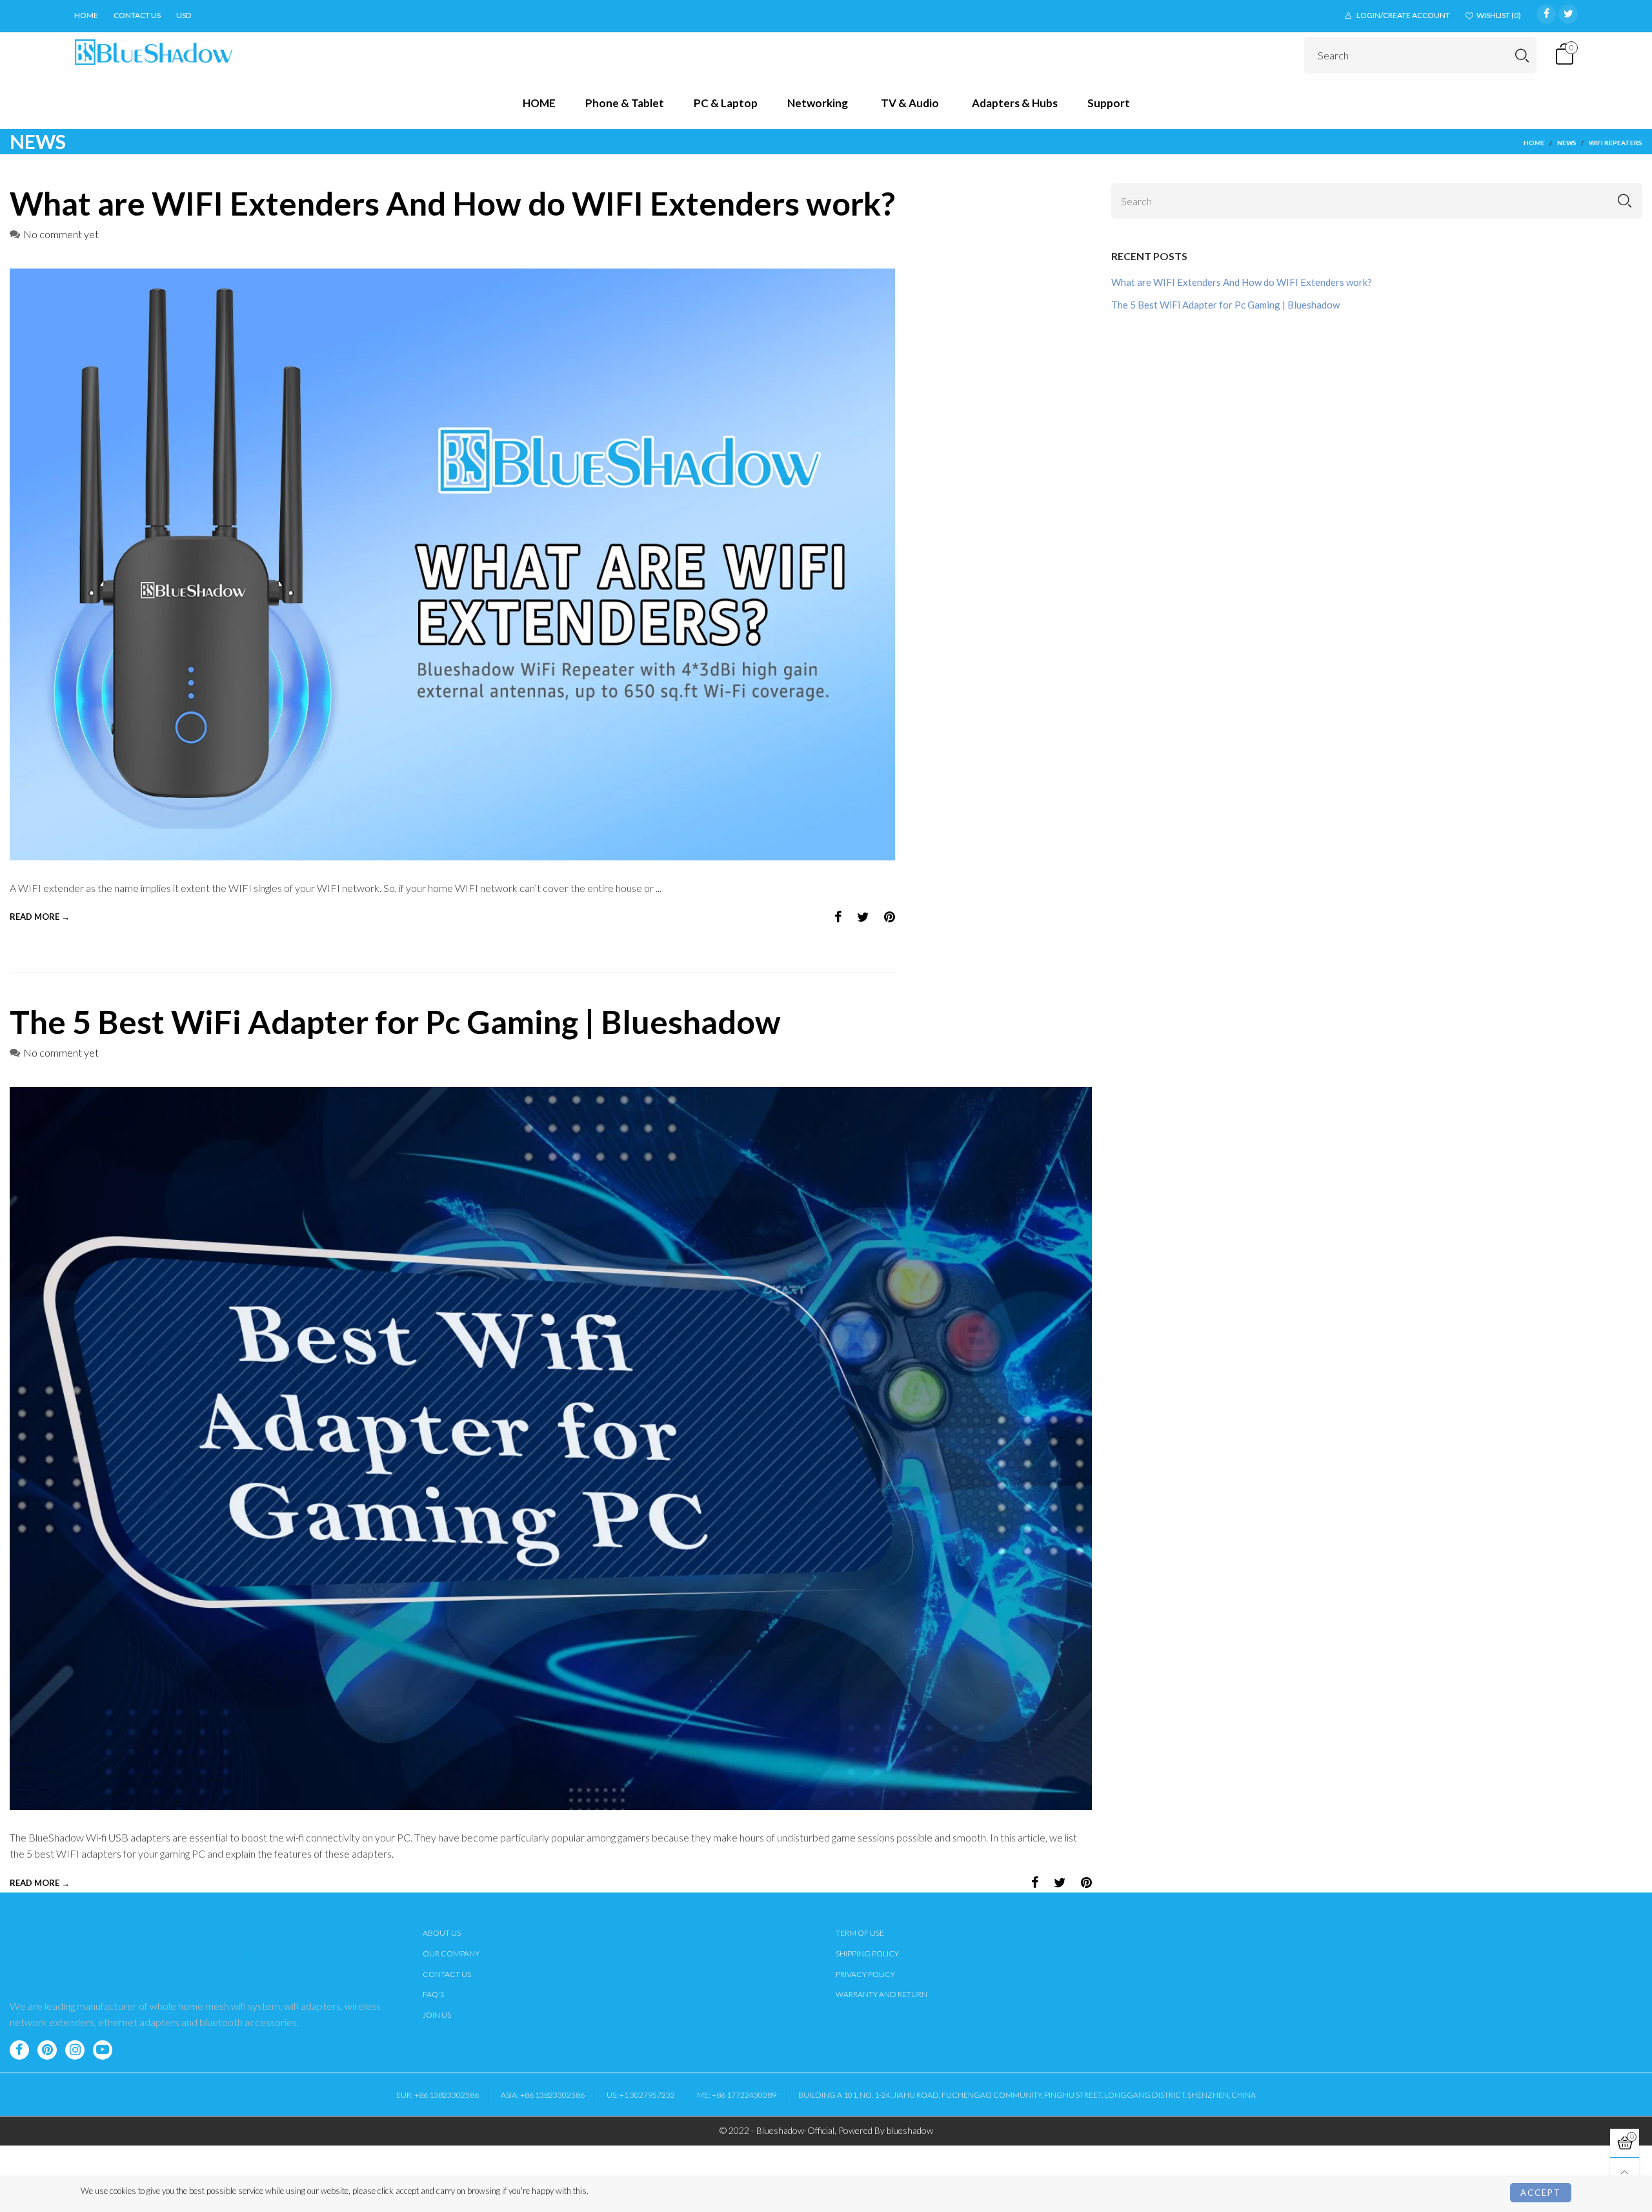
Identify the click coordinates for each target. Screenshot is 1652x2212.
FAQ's (433, 1994)
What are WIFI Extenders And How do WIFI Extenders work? (452, 203)
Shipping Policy (867, 1953)
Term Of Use (860, 1933)
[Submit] (1522, 55)
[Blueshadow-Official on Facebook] (19, 2050)
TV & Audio (910, 103)
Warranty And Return (881, 1994)
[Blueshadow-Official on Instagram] (75, 2050)
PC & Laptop (726, 103)
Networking (818, 103)
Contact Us (447, 1974)
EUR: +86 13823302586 (438, 2095)
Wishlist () (1499, 15)
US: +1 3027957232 (641, 2095)
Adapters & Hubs (1015, 103)
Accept (1541, 2193)
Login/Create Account (1403, 15)
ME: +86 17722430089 (737, 2095)
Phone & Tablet (625, 103)
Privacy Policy (865, 1974)
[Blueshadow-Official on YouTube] (103, 2050)
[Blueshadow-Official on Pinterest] (47, 2050)
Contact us (137, 15)
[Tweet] (863, 917)
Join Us (437, 2015)
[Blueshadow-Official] (154, 53)
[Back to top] (1625, 2172)
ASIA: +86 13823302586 (543, 2095)
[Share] (838, 917)
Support (1109, 103)
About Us (442, 1933)
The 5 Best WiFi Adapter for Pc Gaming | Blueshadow (395, 1022)
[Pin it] (890, 917)
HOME (539, 103)
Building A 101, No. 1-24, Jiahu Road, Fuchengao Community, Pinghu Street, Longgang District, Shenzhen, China (1027, 2095)
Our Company (451, 1953)
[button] (1625, 201)
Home (86, 15)
